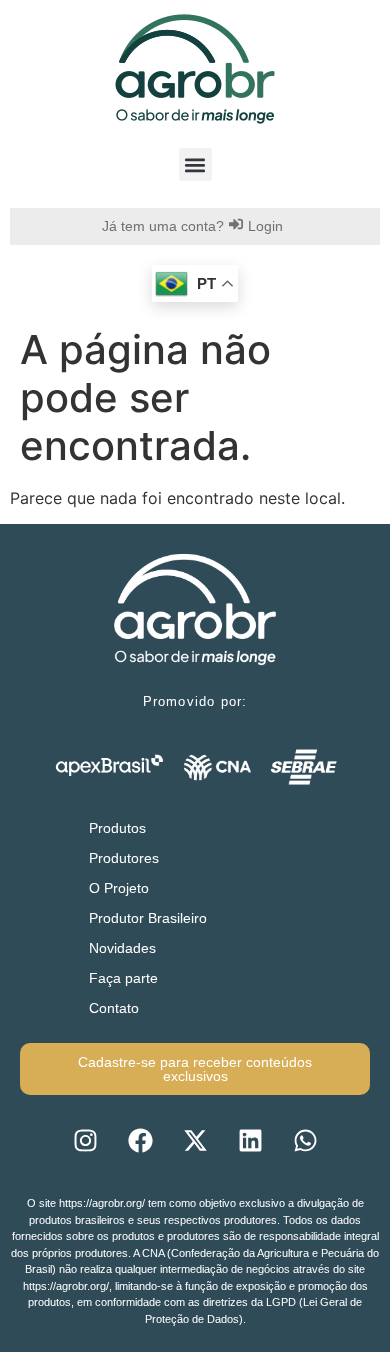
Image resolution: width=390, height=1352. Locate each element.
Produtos (117, 828)
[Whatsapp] (305, 1140)
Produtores (124, 858)
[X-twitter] (195, 1140)
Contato (114, 1008)
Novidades (122, 948)
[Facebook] (140, 1140)
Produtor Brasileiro (148, 918)
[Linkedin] (250, 1140)
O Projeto (119, 888)
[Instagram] (85, 1140)
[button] (195, 164)
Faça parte (123, 978)
